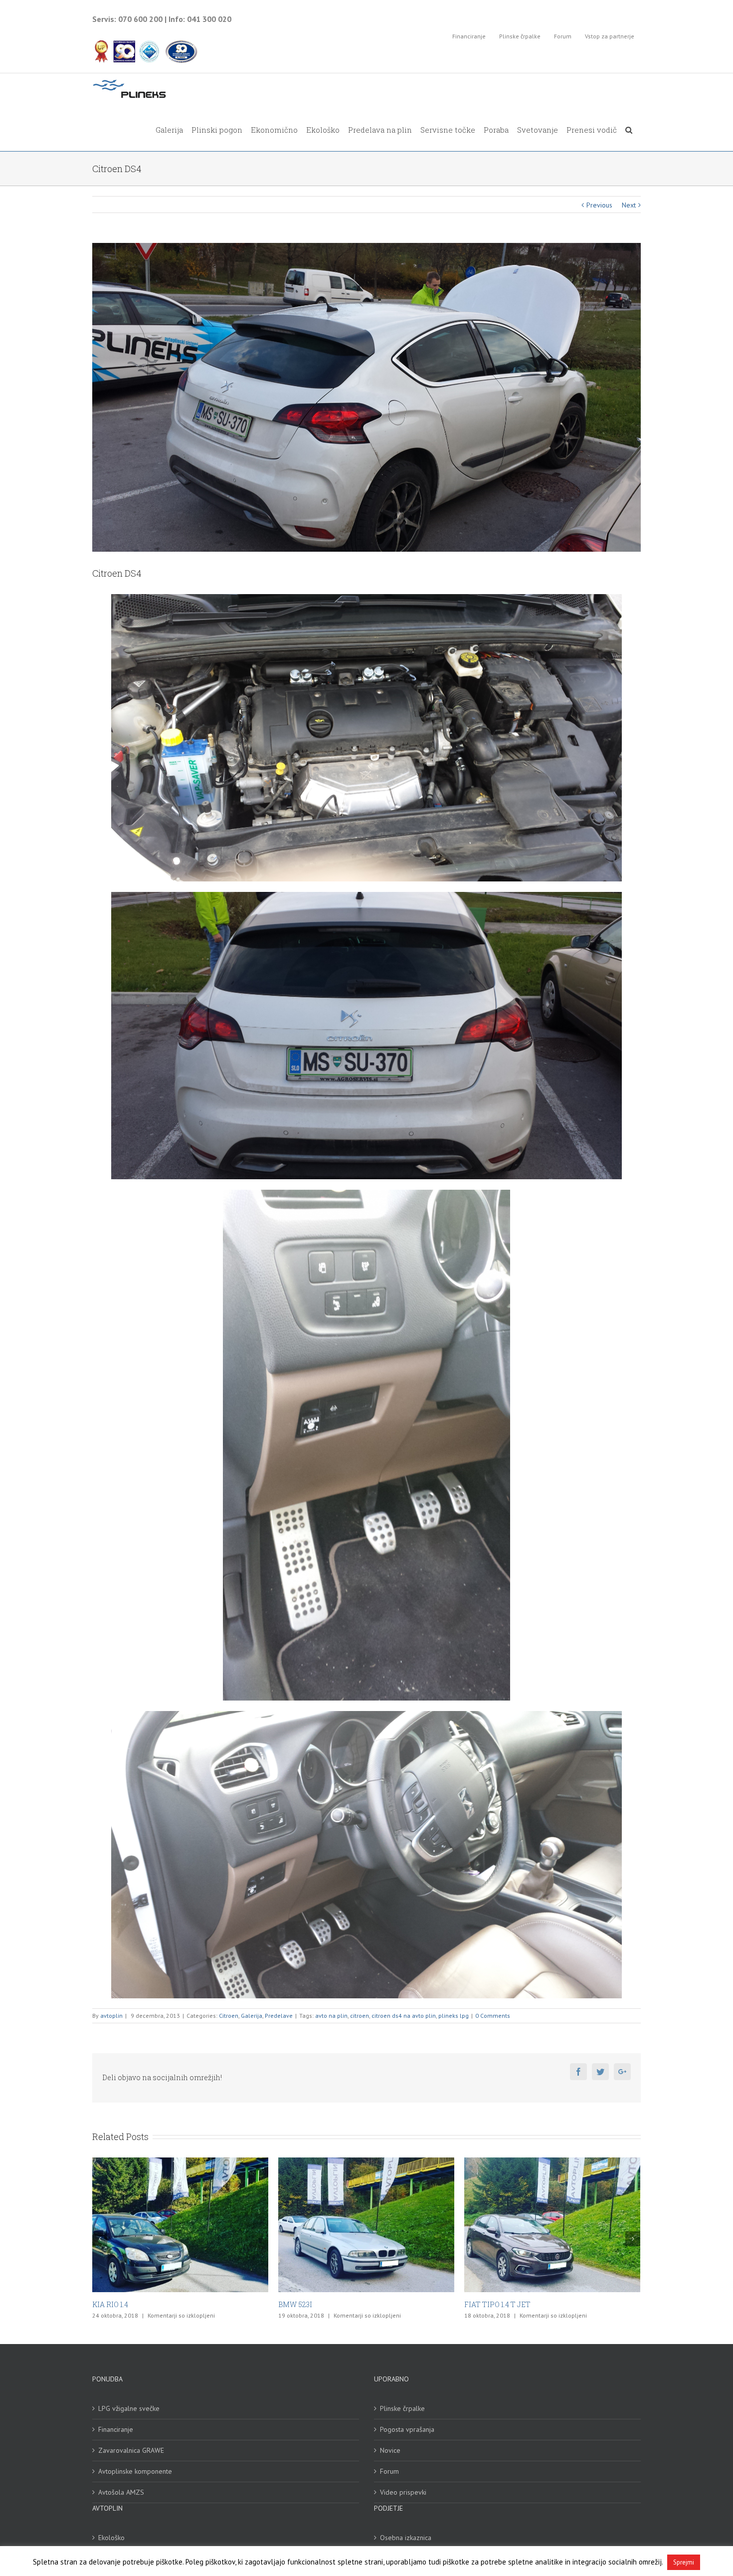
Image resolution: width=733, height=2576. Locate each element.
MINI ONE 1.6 (300, 2304)
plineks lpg (454, 2016)
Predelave (279, 2016)
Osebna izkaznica (406, 2538)
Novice (390, 2450)
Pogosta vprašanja (407, 2429)
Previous (599, 205)
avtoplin (111, 2016)
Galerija (252, 2016)
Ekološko (111, 2538)
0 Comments (493, 2016)
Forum (389, 2471)
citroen (360, 2016)
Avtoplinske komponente (135, 2471)
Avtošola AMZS (121, 2492)
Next (629, 205)
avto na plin (331, 2016)
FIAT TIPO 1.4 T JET (125, 2304)
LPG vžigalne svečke (129, 2408)
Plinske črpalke (402, 2408)
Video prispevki (403, 2492)
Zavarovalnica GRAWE (131, 2450)
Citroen (229, 2016)
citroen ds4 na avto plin (404, 2016)
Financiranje (116, 2429)
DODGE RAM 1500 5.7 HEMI (509, 2304)
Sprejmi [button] (684, 2562)
